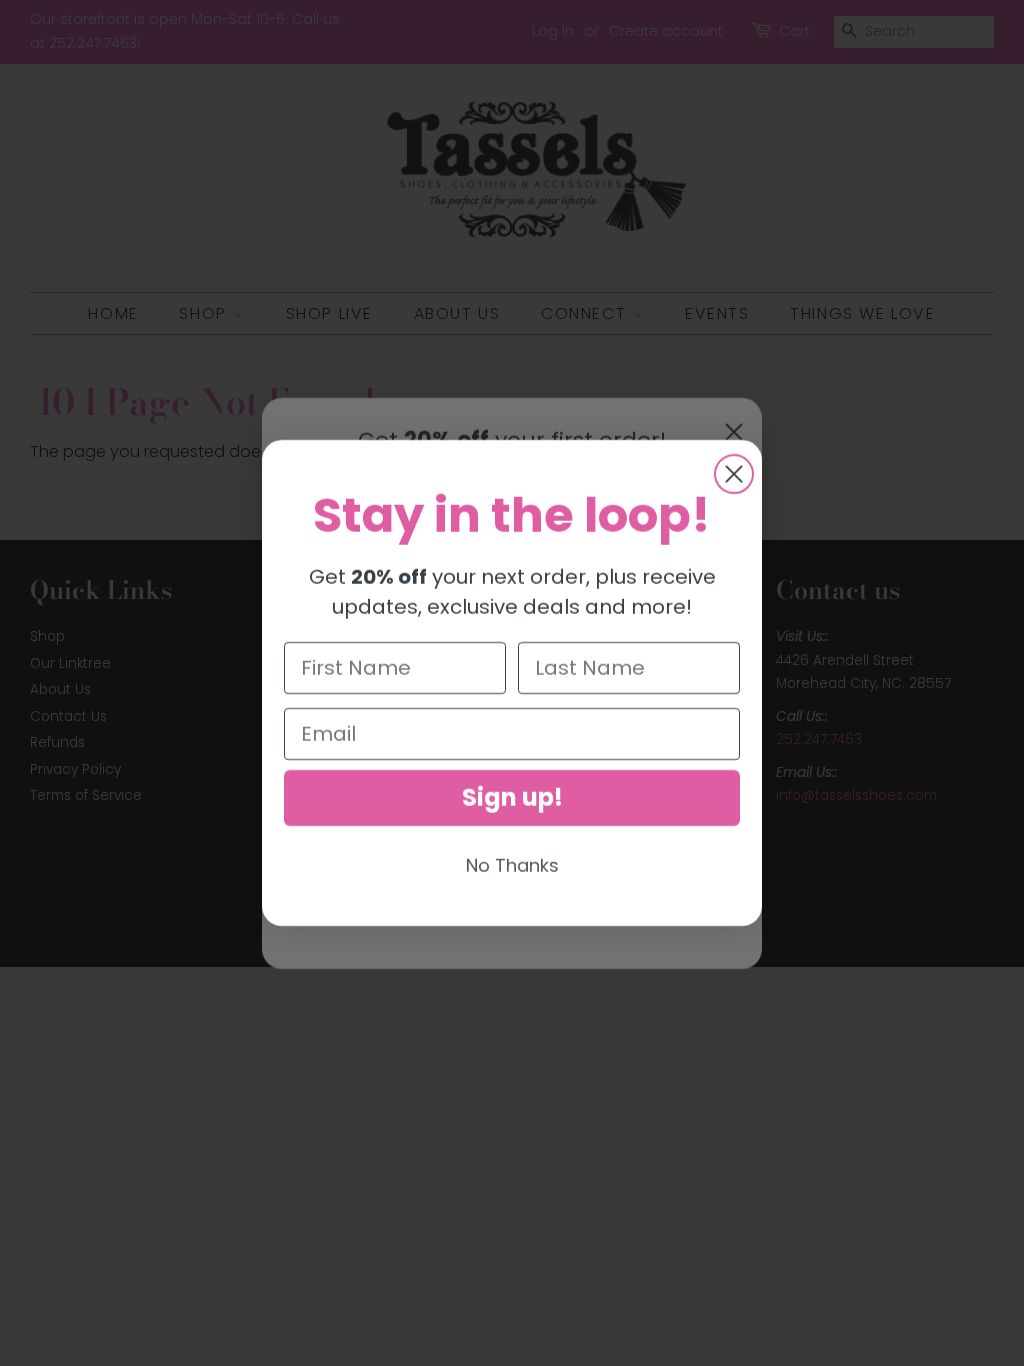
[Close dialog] (734, 474)
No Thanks (512, 865)
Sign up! (512, 797)
